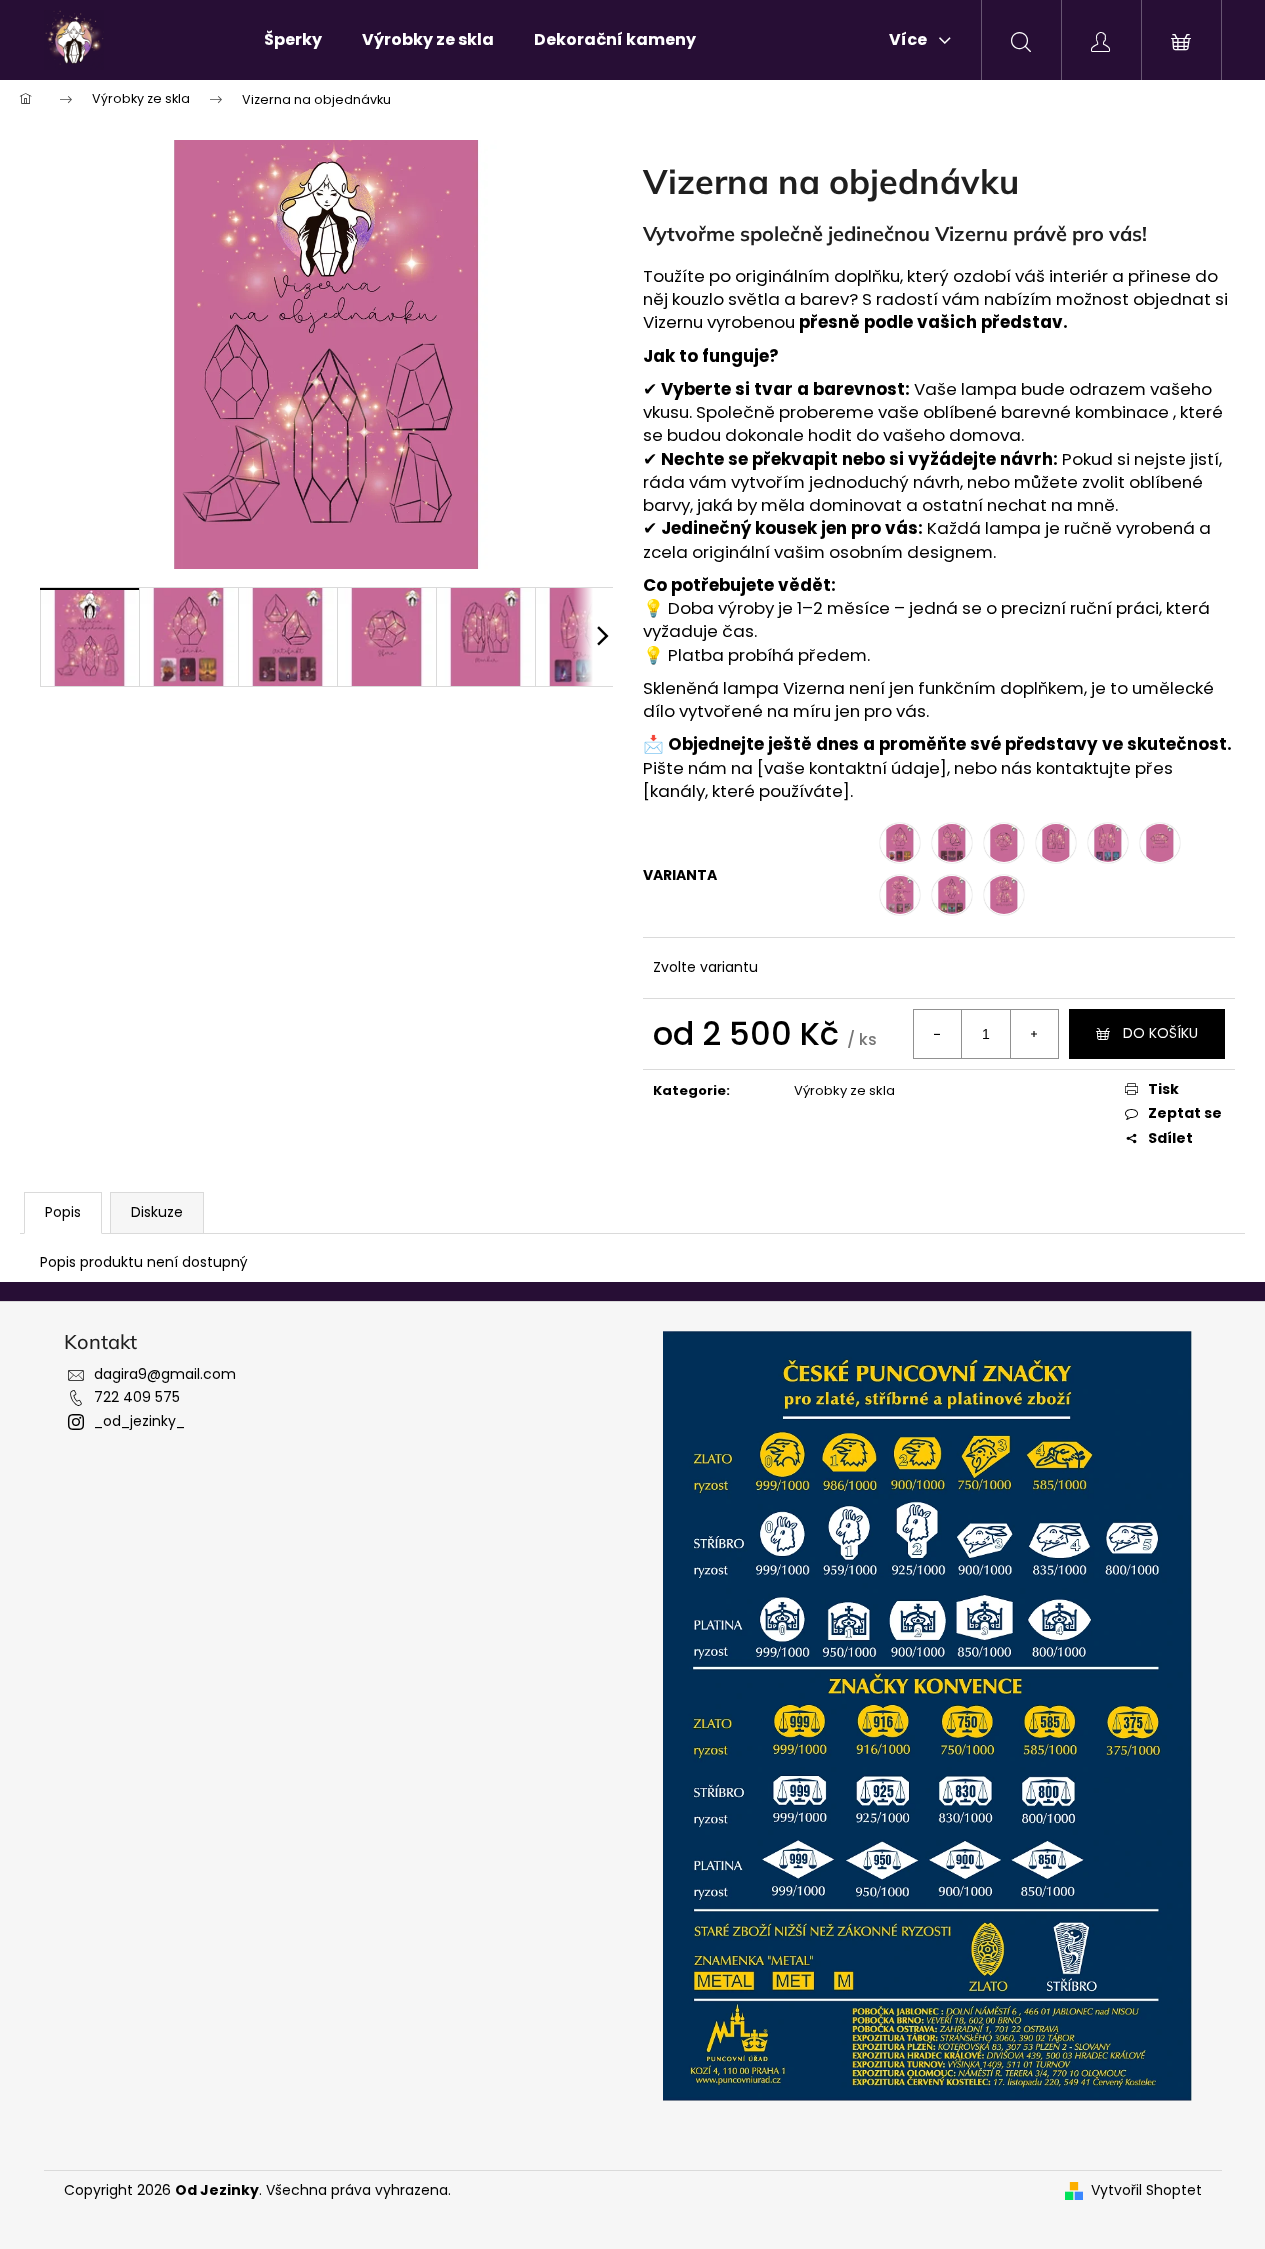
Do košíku (1160, 1033)
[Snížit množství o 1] (938, 1034)
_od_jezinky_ (139, 1421)
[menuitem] (293, 40)
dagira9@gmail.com (165, 1374)
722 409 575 (137, 1397)
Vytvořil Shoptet (1146, 2190)
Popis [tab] (63, 1212)
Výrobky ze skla (844, 1090)
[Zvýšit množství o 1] (1034, 1034)
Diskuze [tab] (157, 1212)
